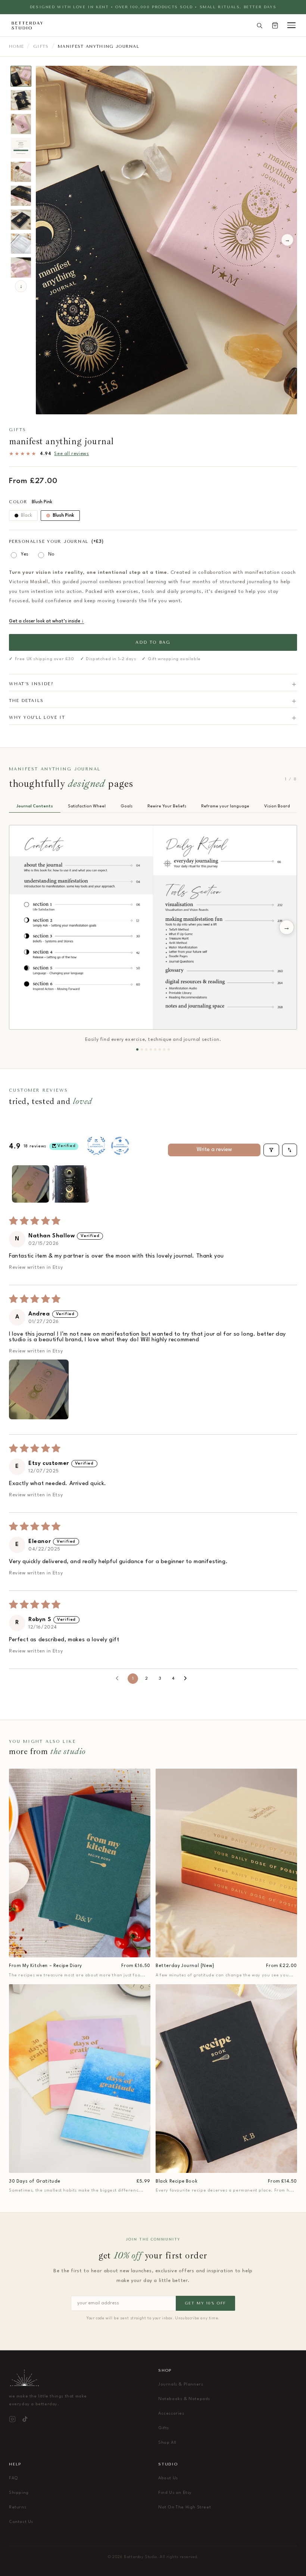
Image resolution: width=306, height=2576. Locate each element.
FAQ (14, 2478)
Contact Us (21, 2522)
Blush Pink (63, 516)
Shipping (19, 2493)
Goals (127, 806)
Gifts (41, 47)
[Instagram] (12, 2419)
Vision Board (277, 806)
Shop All (167, 2443)
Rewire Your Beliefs (167, 806)
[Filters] (271, 1150)
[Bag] (275, 25)
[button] (39, 1389)
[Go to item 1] (31, 1184)
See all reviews (71, 454)
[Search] (259, 25)
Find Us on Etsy (175, 2493)
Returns (18, 2507)
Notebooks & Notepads (184, 2399)
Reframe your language (225, 806)
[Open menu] (291, 25)
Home (16, 47)
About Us (168, 2478)
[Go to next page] (187, 1679)
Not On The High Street (185, 2507)
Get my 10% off (205, 2303)
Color (31, 502)
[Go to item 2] (71, 1184)
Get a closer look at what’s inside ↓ (46, 621)
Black (26, 516)
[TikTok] (25, 2419)
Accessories (171, 2414)
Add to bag (153, 642)
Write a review (214, 1150)
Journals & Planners (181, 2385)
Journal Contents (35, 806)
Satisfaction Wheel (87, 806)
